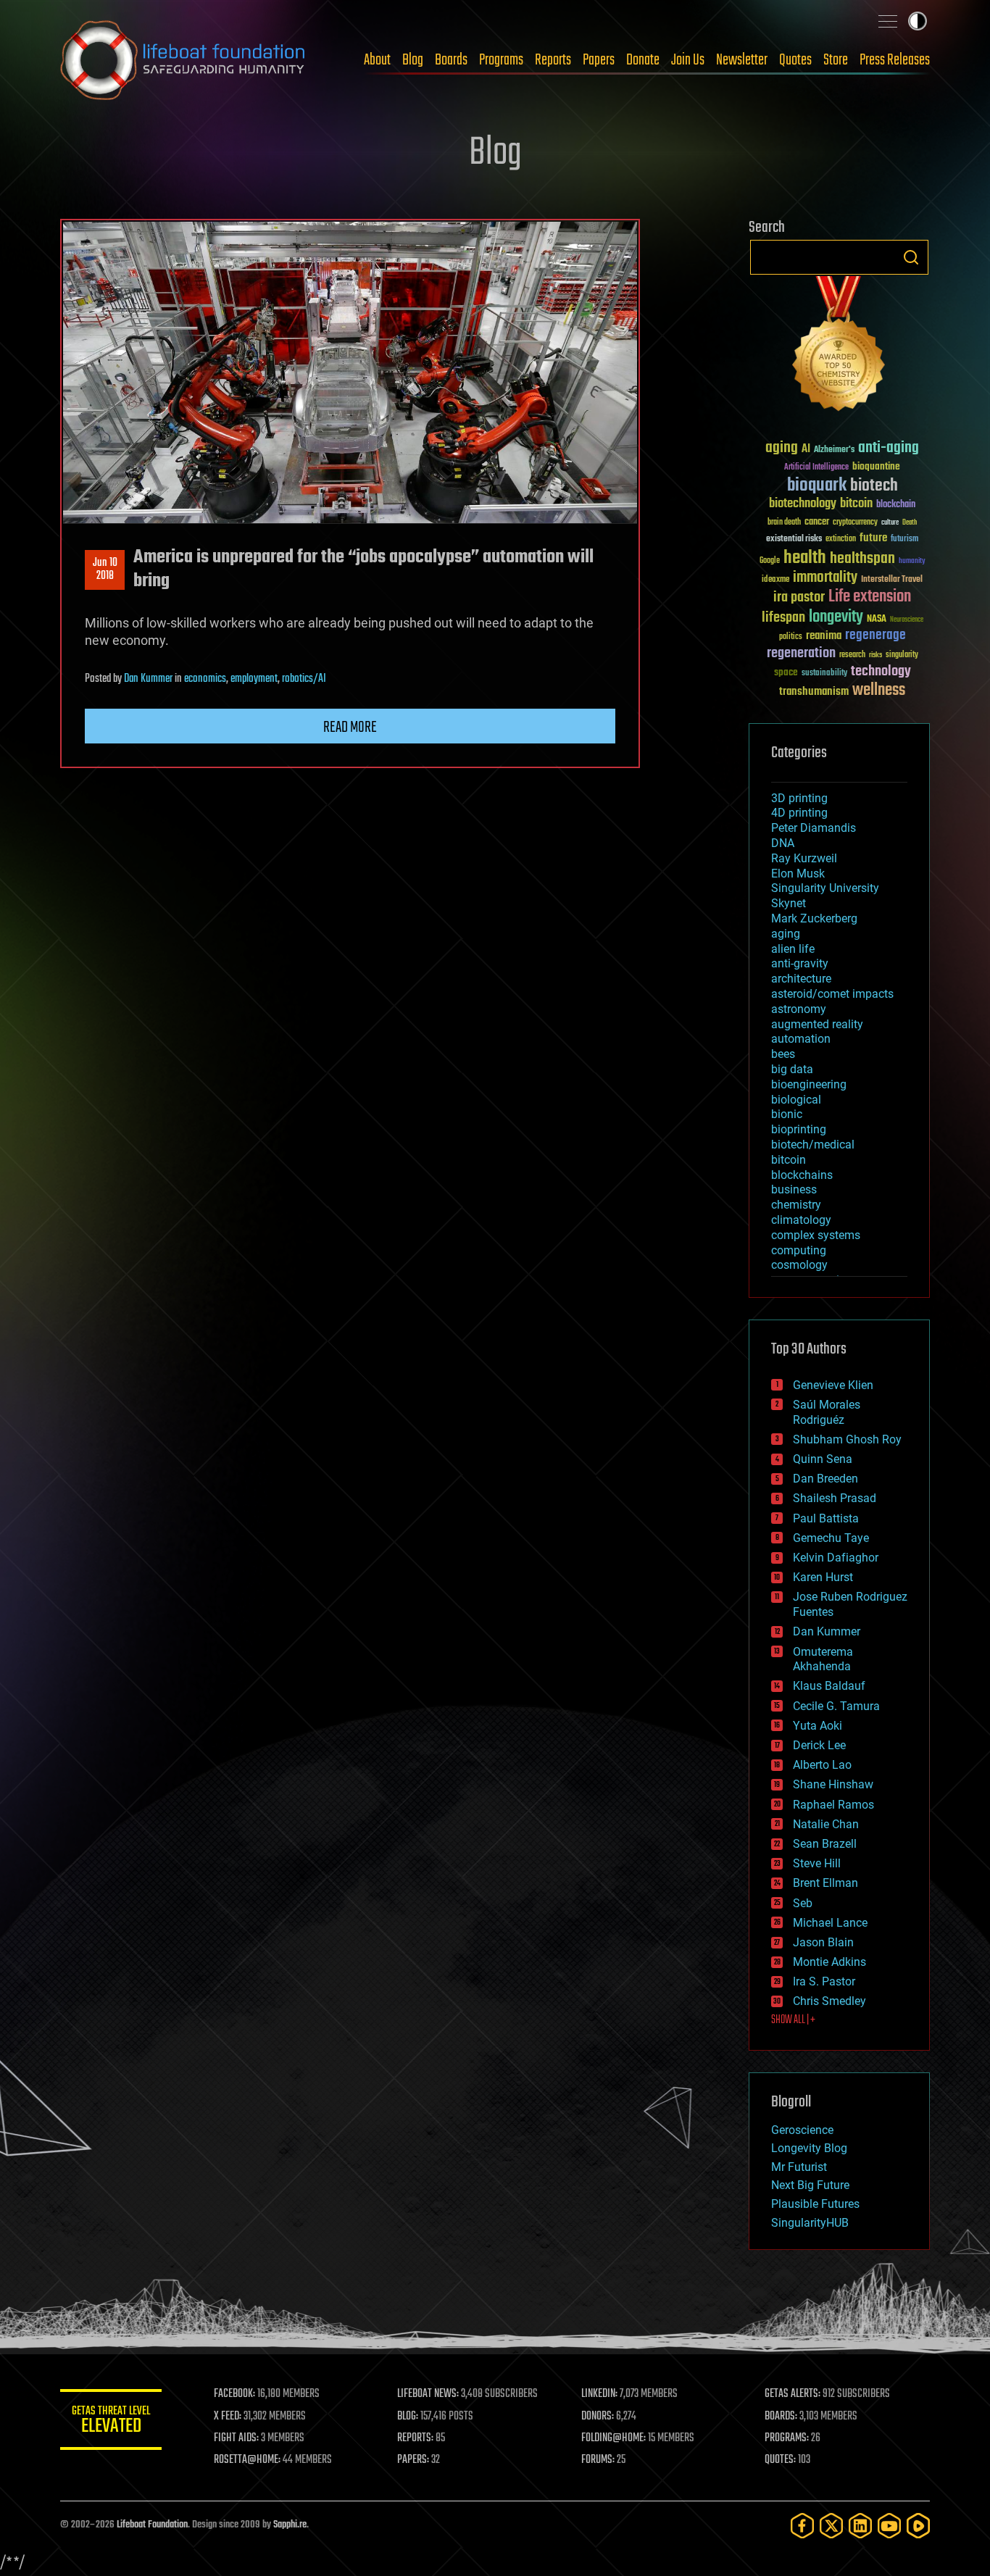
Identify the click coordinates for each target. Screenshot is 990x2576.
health (805, 558)
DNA (783, 843)
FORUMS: (598, 2460)
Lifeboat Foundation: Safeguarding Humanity (183, 60)
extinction (841, 539)
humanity (912, 562)
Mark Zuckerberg (814, 918)
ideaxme (775, 580)
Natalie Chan (826, 1824)
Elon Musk (798, 874)
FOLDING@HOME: (613, 2438)
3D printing (799, 798)
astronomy (799, 1009)
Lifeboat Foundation (152, 2525)
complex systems (816, 1235)
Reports (553, 60)
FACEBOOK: (234, 2394)
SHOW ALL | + (793, 2020)
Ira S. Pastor (824, 1981)
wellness (879, 691)
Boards (451, 60)
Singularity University (825, 888)
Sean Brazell (825, 1844)
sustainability (824, 674)
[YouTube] (889, 2526)
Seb (803, 1903)
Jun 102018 (105, 570)
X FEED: (228, 2417)
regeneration (801, 653)
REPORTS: (415, 2438)
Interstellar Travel (892, 580)
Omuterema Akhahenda (823, 1659)
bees (783, 1054)
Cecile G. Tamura (836, 1706)
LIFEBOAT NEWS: (428, 2394)
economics (205, 679)
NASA (877, 620)
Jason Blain (823, 1942)
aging (782, 448)
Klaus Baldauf (829, 1686)
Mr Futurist (799, 2167)
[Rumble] (918, 2526)
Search (911, 257)
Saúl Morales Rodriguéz (827, 1412)
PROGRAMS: (787, 2438)
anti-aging (889, 448)
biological (796, 1100)
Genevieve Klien (833, 1385)
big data (792, 1069)
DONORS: (598, 2417)
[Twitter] (831, 2526)
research (852, 655)
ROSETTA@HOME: (247, 2460)
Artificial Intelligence (816, 468)
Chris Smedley (829, 2001)
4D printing (799, 813)
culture (890, 523)
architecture (801, 979)
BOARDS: (781, 2417)
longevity (836, 617)
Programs (501, 60)
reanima (824, 636)
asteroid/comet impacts (832, 994)
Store (836, 60)
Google (770, 561)
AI (806, 450)
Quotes (795, 60)
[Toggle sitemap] (888, 21)
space (786, 672)
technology (881, 672)
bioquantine (876, 466)
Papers (599, 60)
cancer (817, 522)
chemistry (796, 1205)
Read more (350, 728)
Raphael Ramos (833, 1805)
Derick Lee (819, 1745)
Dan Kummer (148, 679)
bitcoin (856, 504)
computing (799, 1250)
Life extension (870, 597)
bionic (787, 1114)
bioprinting (799, 1129)
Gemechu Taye (831, 1538)
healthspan (862, 559)
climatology (801, 1220)
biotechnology (803, 504)
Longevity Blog (809, 2148)
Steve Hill (817, 1863)
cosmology (799, 1265)
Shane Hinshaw (833, 1784)
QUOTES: (780, 2460)
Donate (643, 60)
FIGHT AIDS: (236, 2438)
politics (791, 637)
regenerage (875, 635)
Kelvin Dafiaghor (836, 1558)
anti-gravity (800, 963)
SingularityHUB (810, 2223)
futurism (904, 540)
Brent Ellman (825, 1883)
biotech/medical (813, 1145)
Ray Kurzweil (804, 858)
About (377, 60)
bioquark (817, 486)
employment (254, 679)
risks (875, 655)
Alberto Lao (822, 1765)
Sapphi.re (290, 2525)
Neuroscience (907, 621)
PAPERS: (413, 2460)
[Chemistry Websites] (839, 347)
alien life (793, 949)
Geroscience (802, 2130)
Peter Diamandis (814, 828)
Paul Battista (826, 1518)
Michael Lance (830, 1923)
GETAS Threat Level (111, 2422)
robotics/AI (304, 679)
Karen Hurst (823, 1577)
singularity (902, 655)
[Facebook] (802, 2526)
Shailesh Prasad (835, 1498)
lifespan (783, 618)
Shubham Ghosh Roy (847, 1439)
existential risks (794, 539)
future (873, 538)
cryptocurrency (855, 523)
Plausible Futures (815, 2204)
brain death (784, 523)
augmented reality (817, 1024)
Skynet (789, 903)
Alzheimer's (834, 450)
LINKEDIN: (599, 2394)
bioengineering (809, 1084)
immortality (825, 578)
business (794, 1189)
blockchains (802, 1175)
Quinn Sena (823, 1459)
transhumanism (814, 692)
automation (801, 1039)
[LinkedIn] (860, 2526)
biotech (874, 486)
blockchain (896, 505)
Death (910, 523)
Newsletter (742, 60)
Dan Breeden (825, 1479)
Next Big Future (810, 2185)
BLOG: (408, 2417)
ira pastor (799, 597)
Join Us (688, 60)
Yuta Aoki (818, 1726)
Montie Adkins (829, 1962)
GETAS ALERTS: (793, 2394)
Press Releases (895, 60)
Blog (413, 60)
